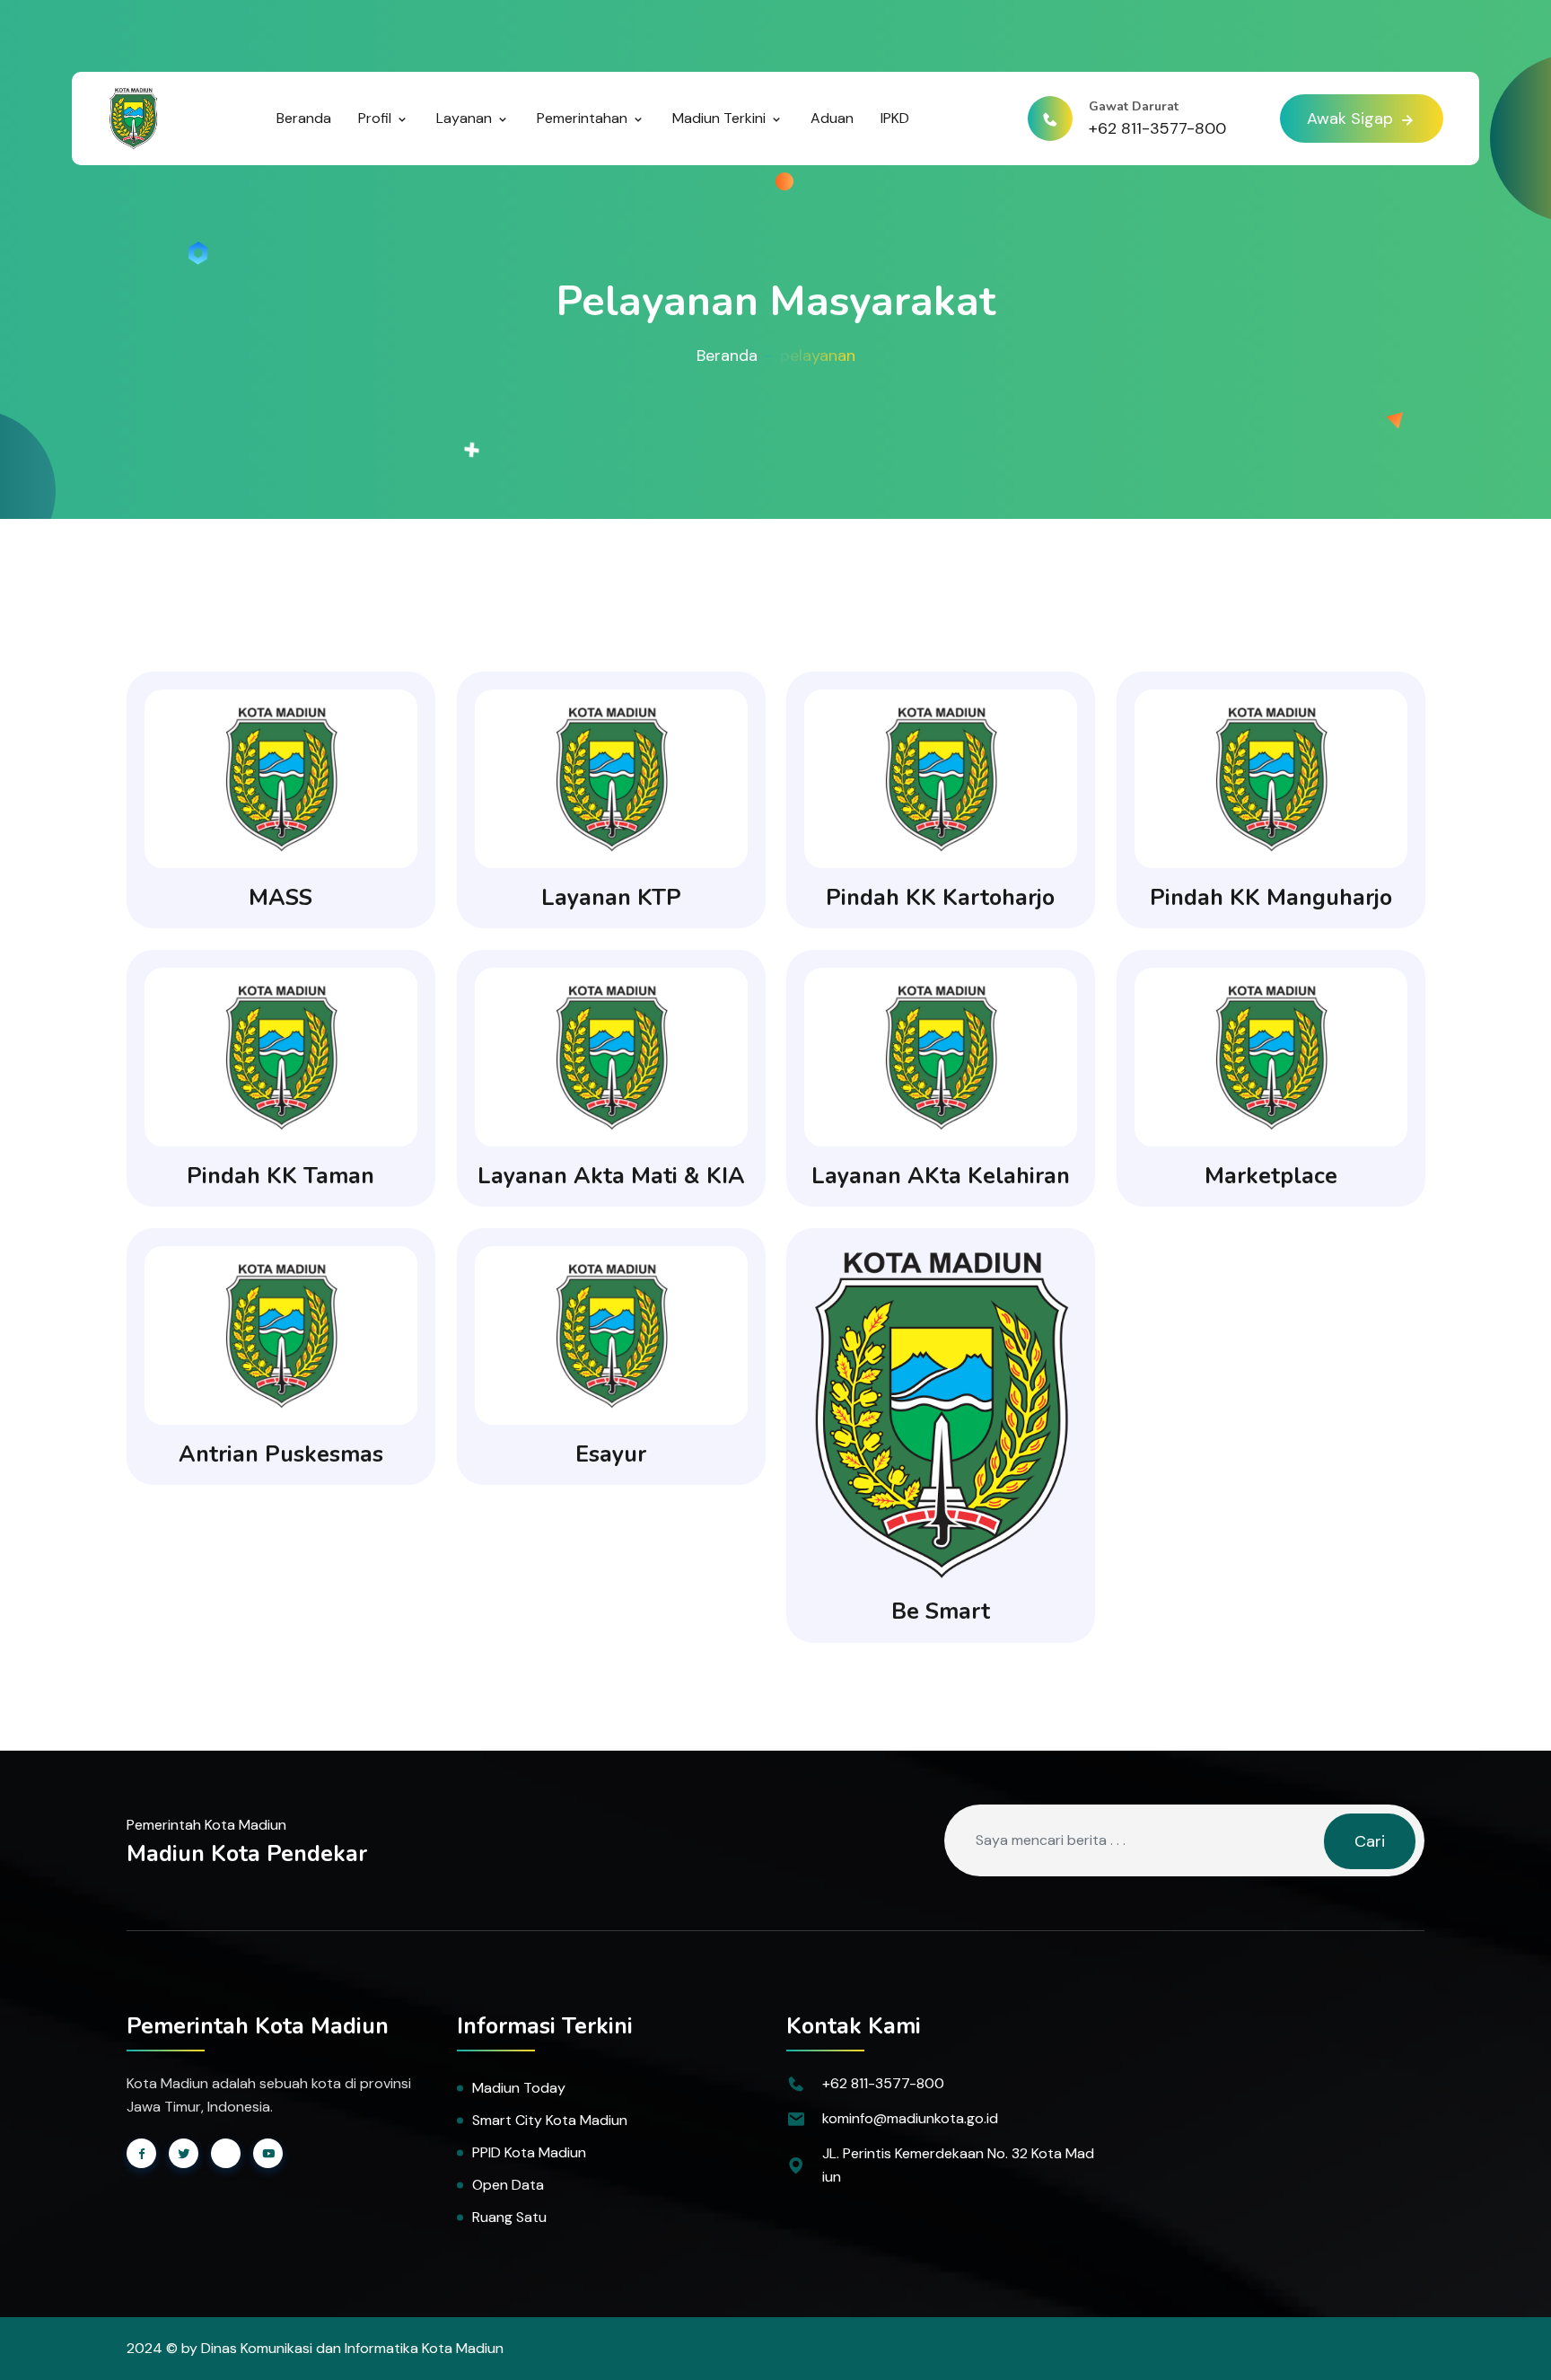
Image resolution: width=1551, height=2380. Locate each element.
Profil (377, 118)
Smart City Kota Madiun (550, 2120)
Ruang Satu (509, 2217)
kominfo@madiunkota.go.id (910, 2118)
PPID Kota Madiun (529, 2152)
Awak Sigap (1352, 119)
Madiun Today (519, 2088)
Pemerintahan (584, 118)
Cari (1370, 1841)
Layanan (466, 118)
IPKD (895, 118)
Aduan (832, 118)
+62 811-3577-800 (1157, 128)
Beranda (304, 118)
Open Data (508, 2185)
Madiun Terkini (721, 118)
